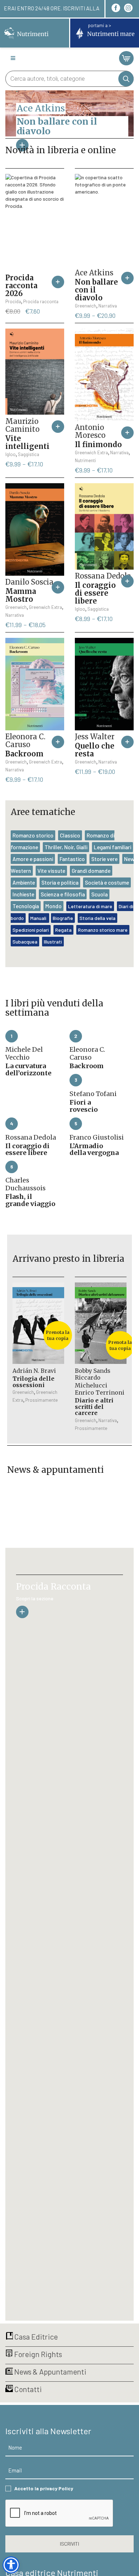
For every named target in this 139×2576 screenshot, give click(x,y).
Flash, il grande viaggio (30, 1200)
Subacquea (25, 942)
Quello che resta (95, 750)
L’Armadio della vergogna (94, 1149)
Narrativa (108, 306)
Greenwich (86, 306)
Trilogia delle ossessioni (34, 1382)
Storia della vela (97, 918)
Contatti (27, 2389)
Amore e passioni (33, 859)
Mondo (53, 906)
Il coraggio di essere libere (95, 593)
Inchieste (23, 894)
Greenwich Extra (91, 452)
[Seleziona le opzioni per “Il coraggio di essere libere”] (127, 581)
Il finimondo (98, 444)
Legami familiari (112, 847)
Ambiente (24, 882)
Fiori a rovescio (84, 1106)
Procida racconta (41, 301)
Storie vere (104, 859)
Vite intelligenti (27, 442)
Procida (13, 301)
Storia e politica (60, 882)
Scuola (99, 894)
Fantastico (72, 859)
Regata (63, 930)
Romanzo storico (33, 835)
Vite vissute (51, 871)
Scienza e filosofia (63, 894)
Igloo (11, 454)
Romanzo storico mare (103, 930)
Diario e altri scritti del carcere (94, 1407)
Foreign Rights (37, 2354)
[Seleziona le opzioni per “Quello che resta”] (127, 742)
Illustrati (53, 942)
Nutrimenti (85, 460)
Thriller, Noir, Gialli (66, 847)
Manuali (39, 918)
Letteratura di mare (90, 906)
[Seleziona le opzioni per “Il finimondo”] (127, 433)
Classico (70, 835)
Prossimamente (42, 1400)
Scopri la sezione (35, 1598)
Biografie (63, 918)
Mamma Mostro (21, 595)
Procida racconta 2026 (21, 286)
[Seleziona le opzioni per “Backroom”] (58, 742)
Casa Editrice (35, 2337)
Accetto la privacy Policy (44, 2488)
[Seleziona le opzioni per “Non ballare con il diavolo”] (127, 278)
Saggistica (29, 454)
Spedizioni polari (31, 930)
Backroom (24, 754)
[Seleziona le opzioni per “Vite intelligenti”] (58, 427)
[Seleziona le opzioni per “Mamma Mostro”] (58, 587)
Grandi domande (91, 871)
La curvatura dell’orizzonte (28, 1069)
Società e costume (107, 882)
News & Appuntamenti (50, 2372)
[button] (58, 282)
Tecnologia (26, 906)
